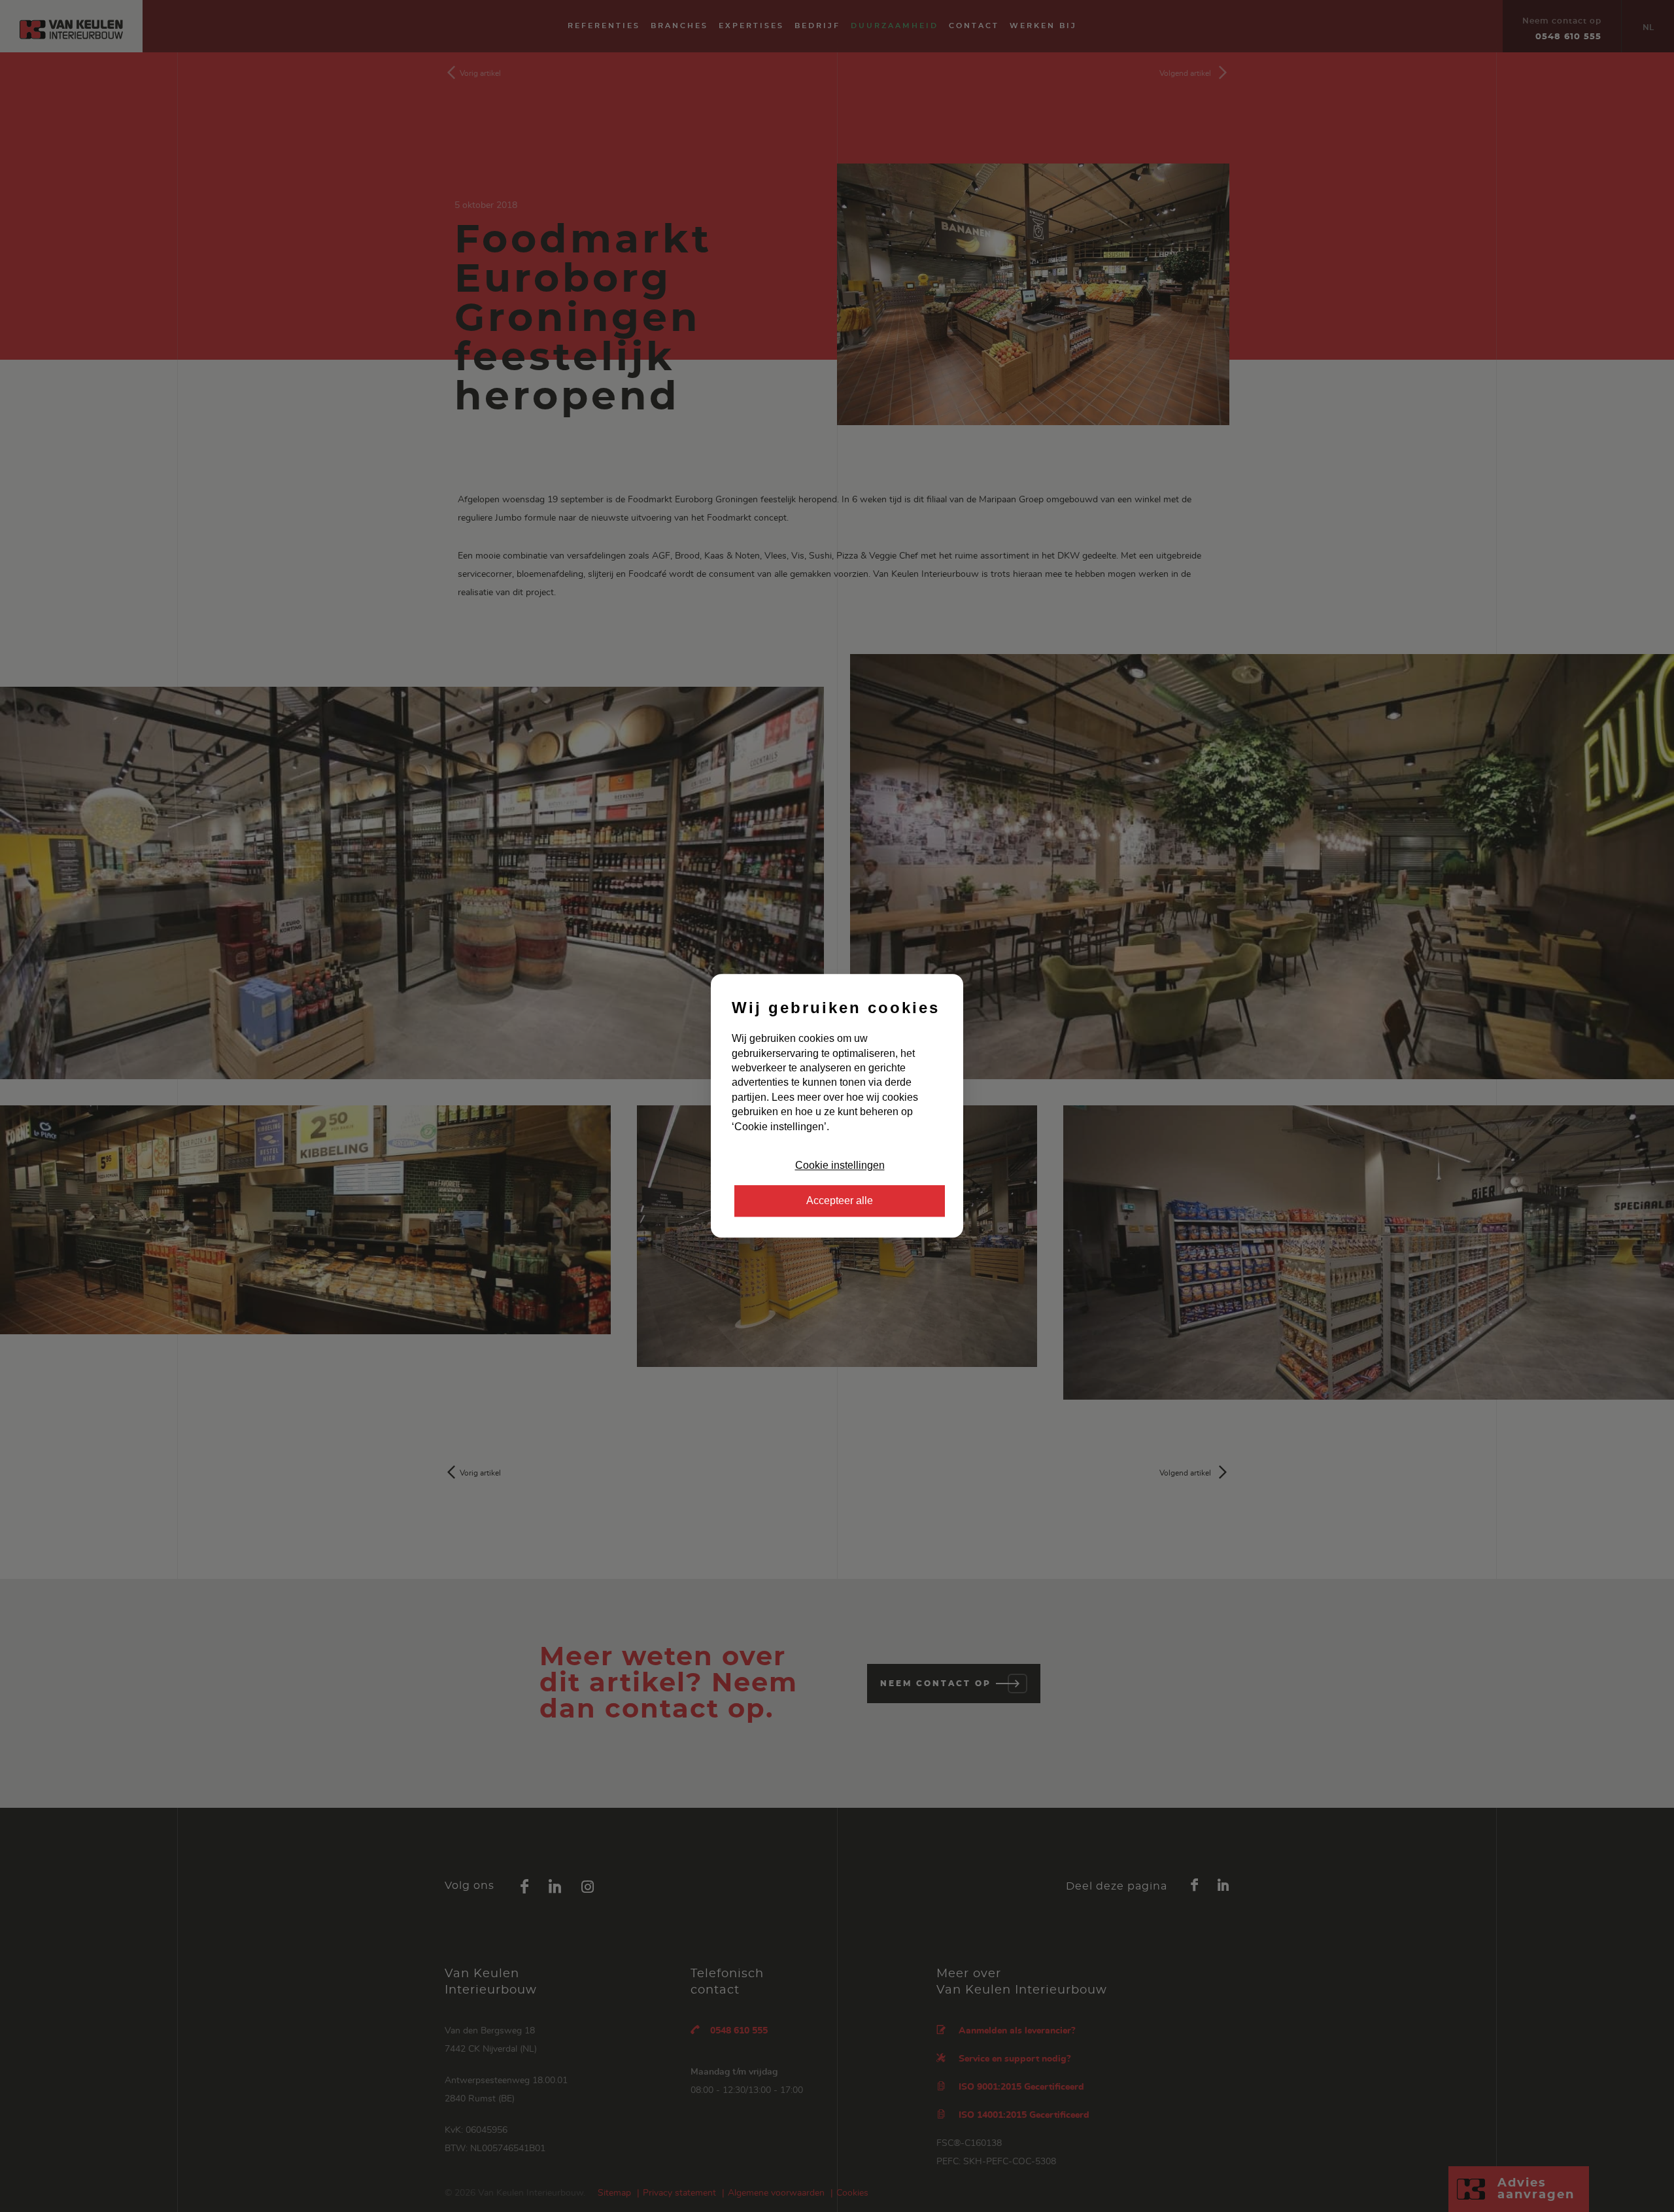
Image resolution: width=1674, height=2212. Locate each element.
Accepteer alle (840, 1201)
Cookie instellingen (840, 1165)
